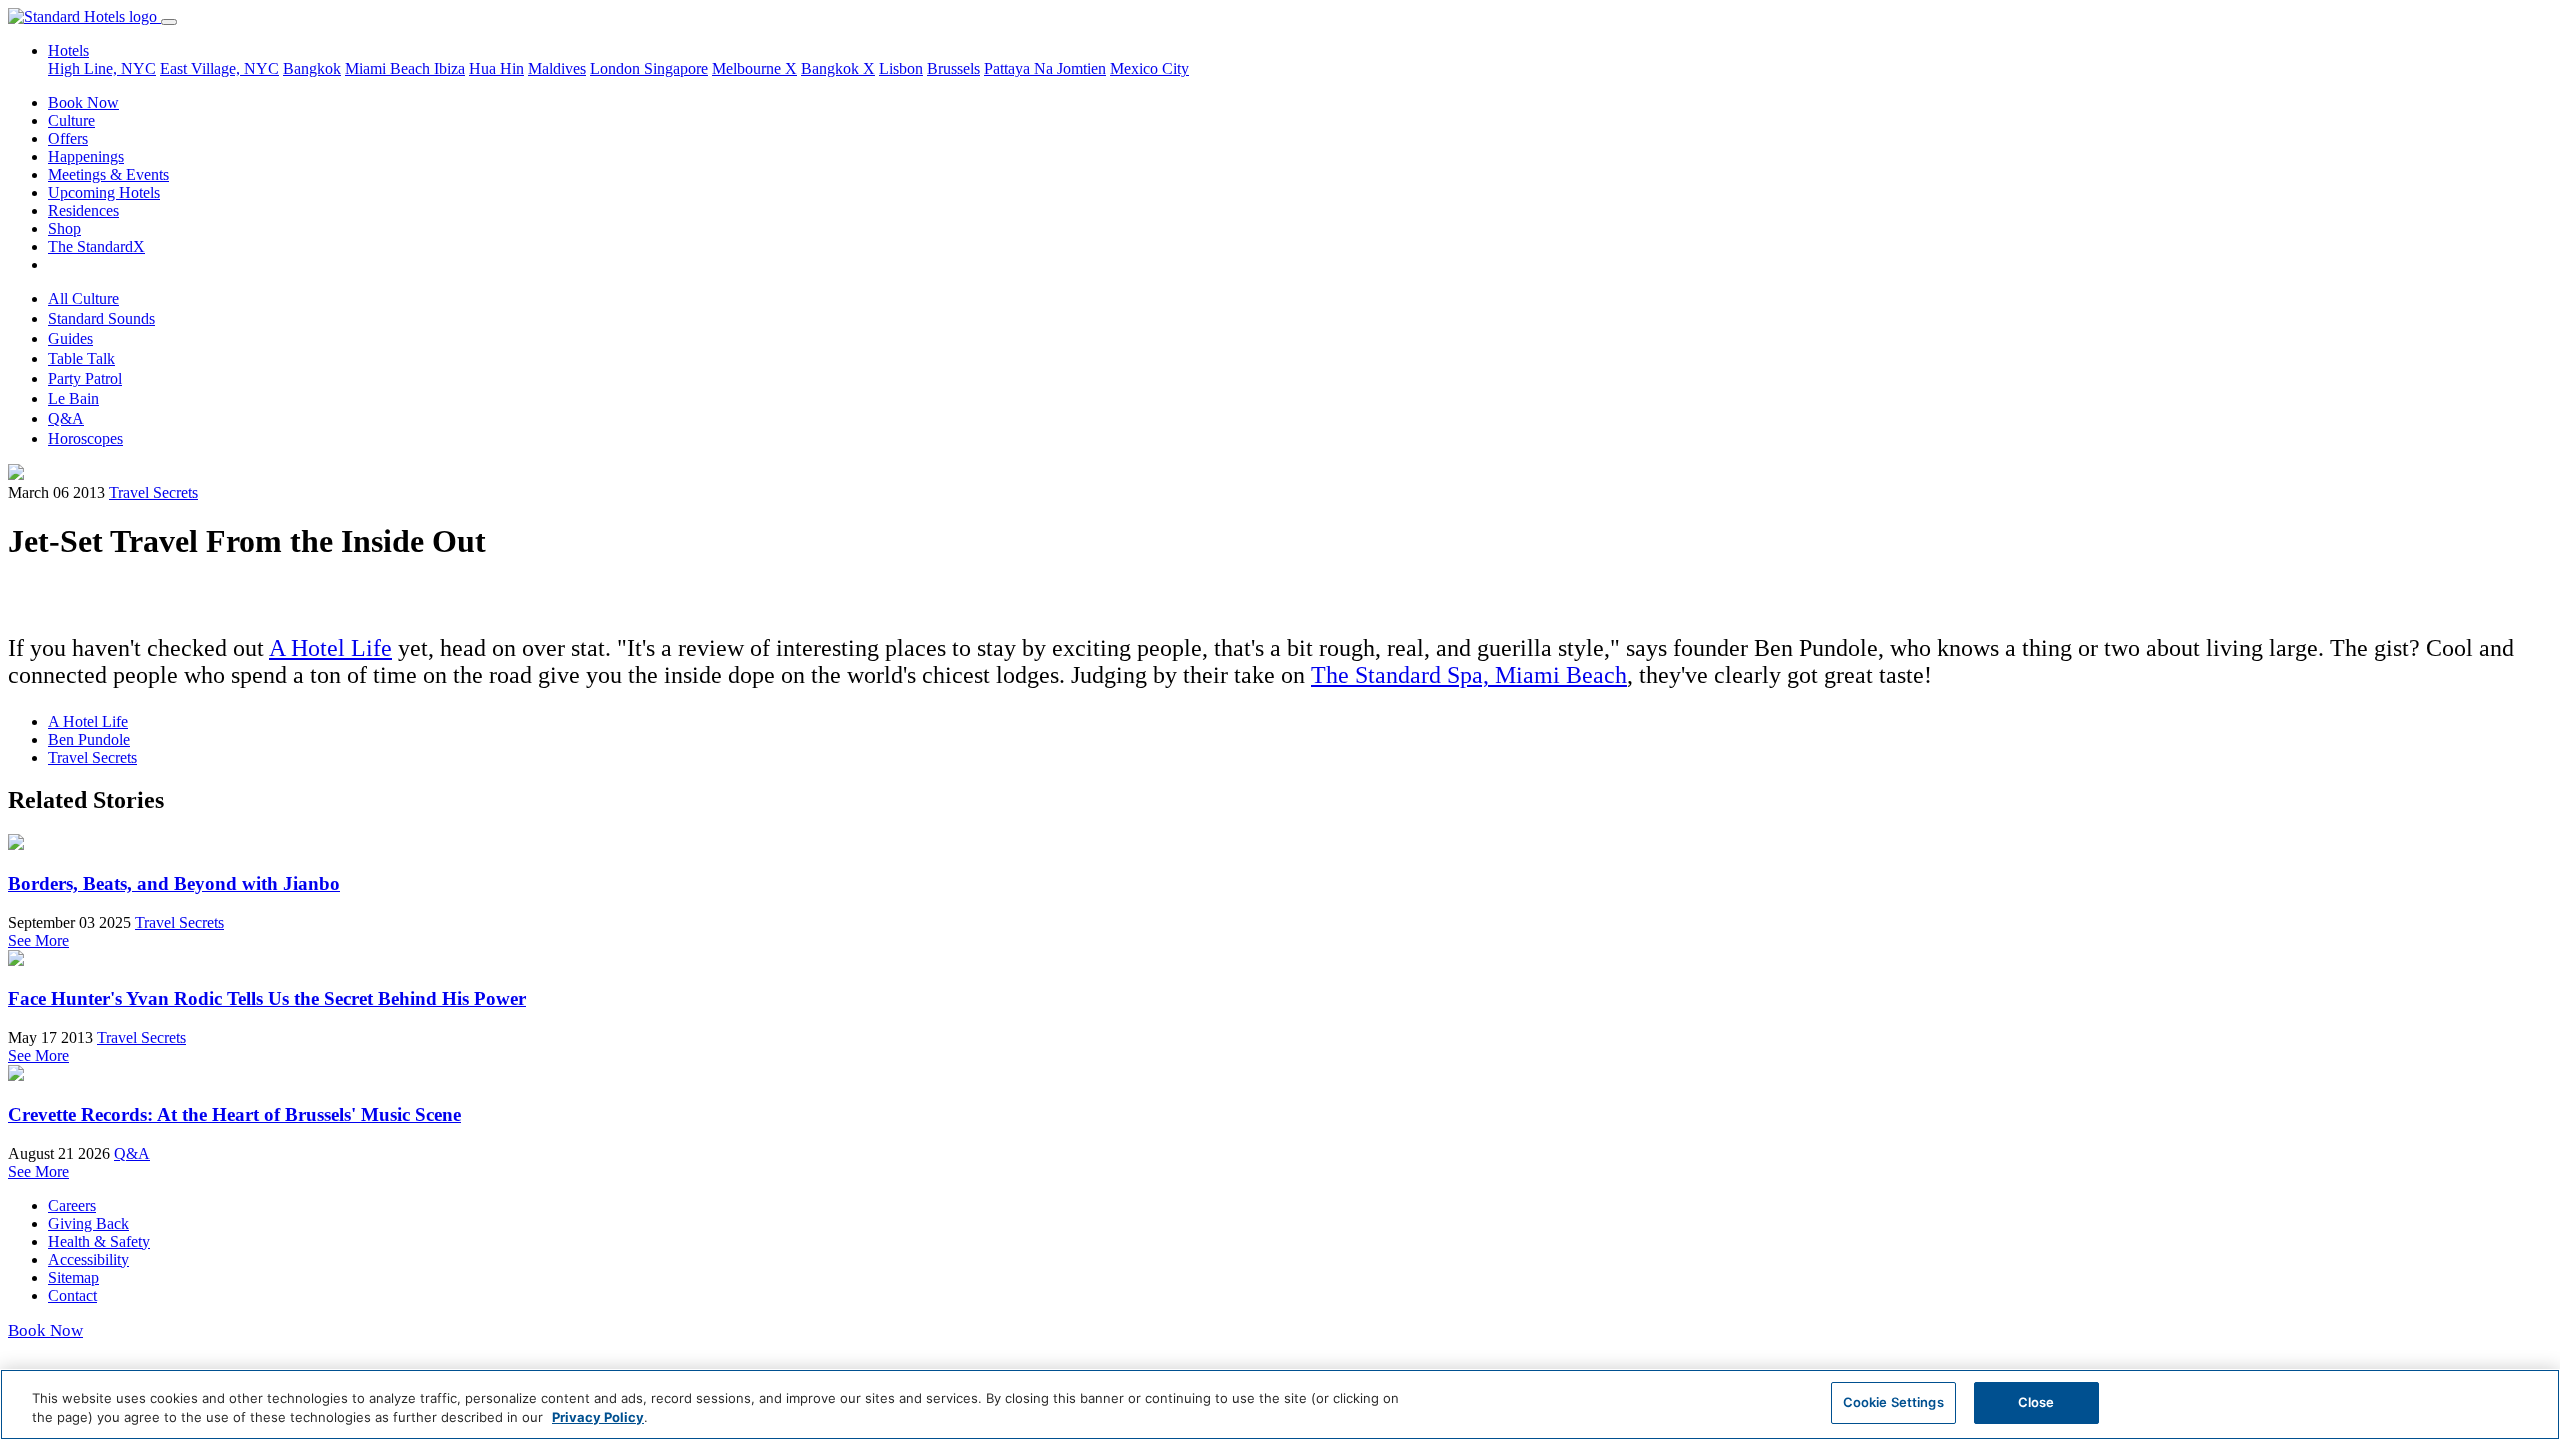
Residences (83, 210)
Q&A (66, 418)
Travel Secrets (153, 492)
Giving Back (88, 1223)
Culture (71, 120)
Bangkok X (838, 68)
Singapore (676, 68)
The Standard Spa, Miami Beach (1469, 675)
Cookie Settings (1893, 1402)
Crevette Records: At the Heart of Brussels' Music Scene (234, 1114)
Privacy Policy (598, 1418)
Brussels (953, 68)
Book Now (83, 102)
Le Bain (73, 398)
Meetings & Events (108, 174)
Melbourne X (754, 68)
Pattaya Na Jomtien (1045, 68)
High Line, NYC (102, 68)
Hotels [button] (68, 50)
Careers (72, 1205)
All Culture (83, 298)
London (617, 68)
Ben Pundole (89, 739)
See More (38, 940)
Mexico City (1149, 68)
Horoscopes (85, 438)
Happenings (86, 156)
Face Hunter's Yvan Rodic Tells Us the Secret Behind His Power (267, 998)
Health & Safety (99, 1241)
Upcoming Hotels (104, 192)
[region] (1280, 1404)
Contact (72, 1295)
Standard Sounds (101, 318)
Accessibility (88, 1259)
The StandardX (96, 246)
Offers (68, 138)
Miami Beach (389, 68)
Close (2036, 1402)
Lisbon (901, 68)
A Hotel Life (330, 648)
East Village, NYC (219, 68)
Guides (70, 338)
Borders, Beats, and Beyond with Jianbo (174, 883)
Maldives (557, 68)
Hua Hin (496, 68)
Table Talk (81, 358)
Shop (64, 228)
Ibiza (449, 68)
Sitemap (73, 1277)
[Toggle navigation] (169, 22)
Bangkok (312, 68)
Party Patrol (85, 378)
